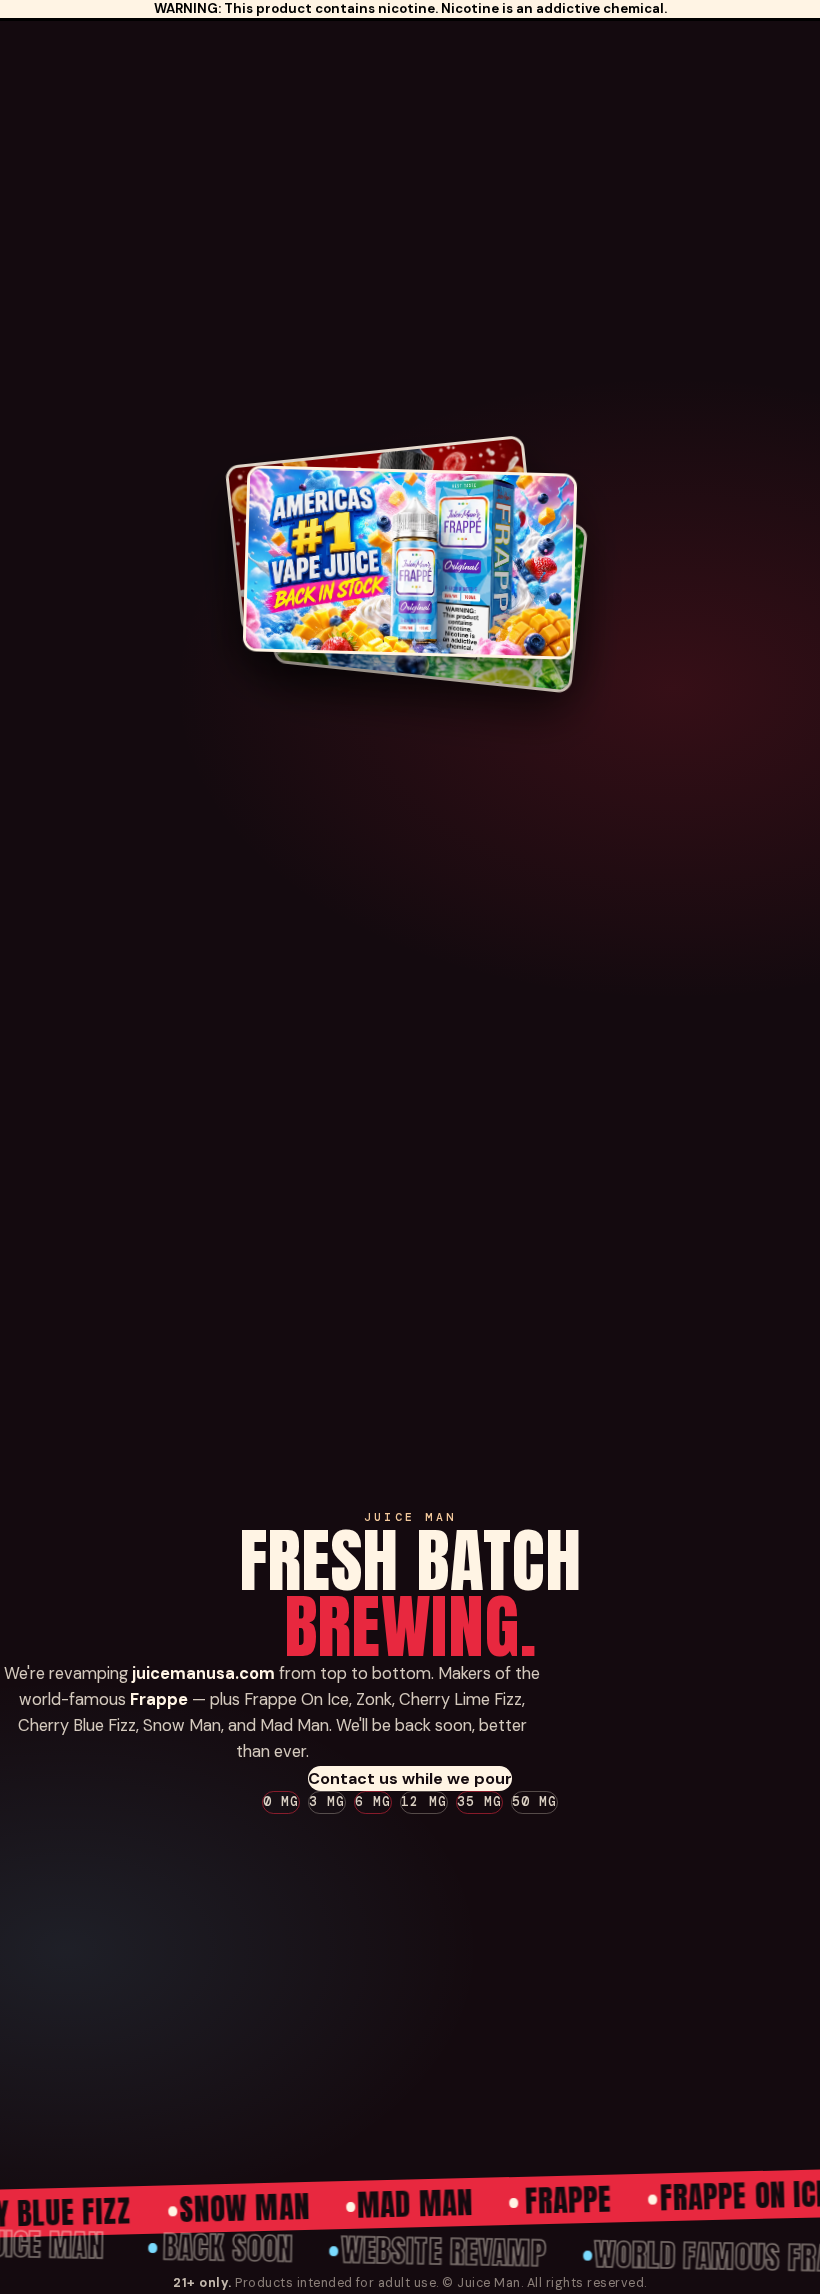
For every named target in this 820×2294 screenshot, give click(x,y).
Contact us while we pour (410, 1778)
